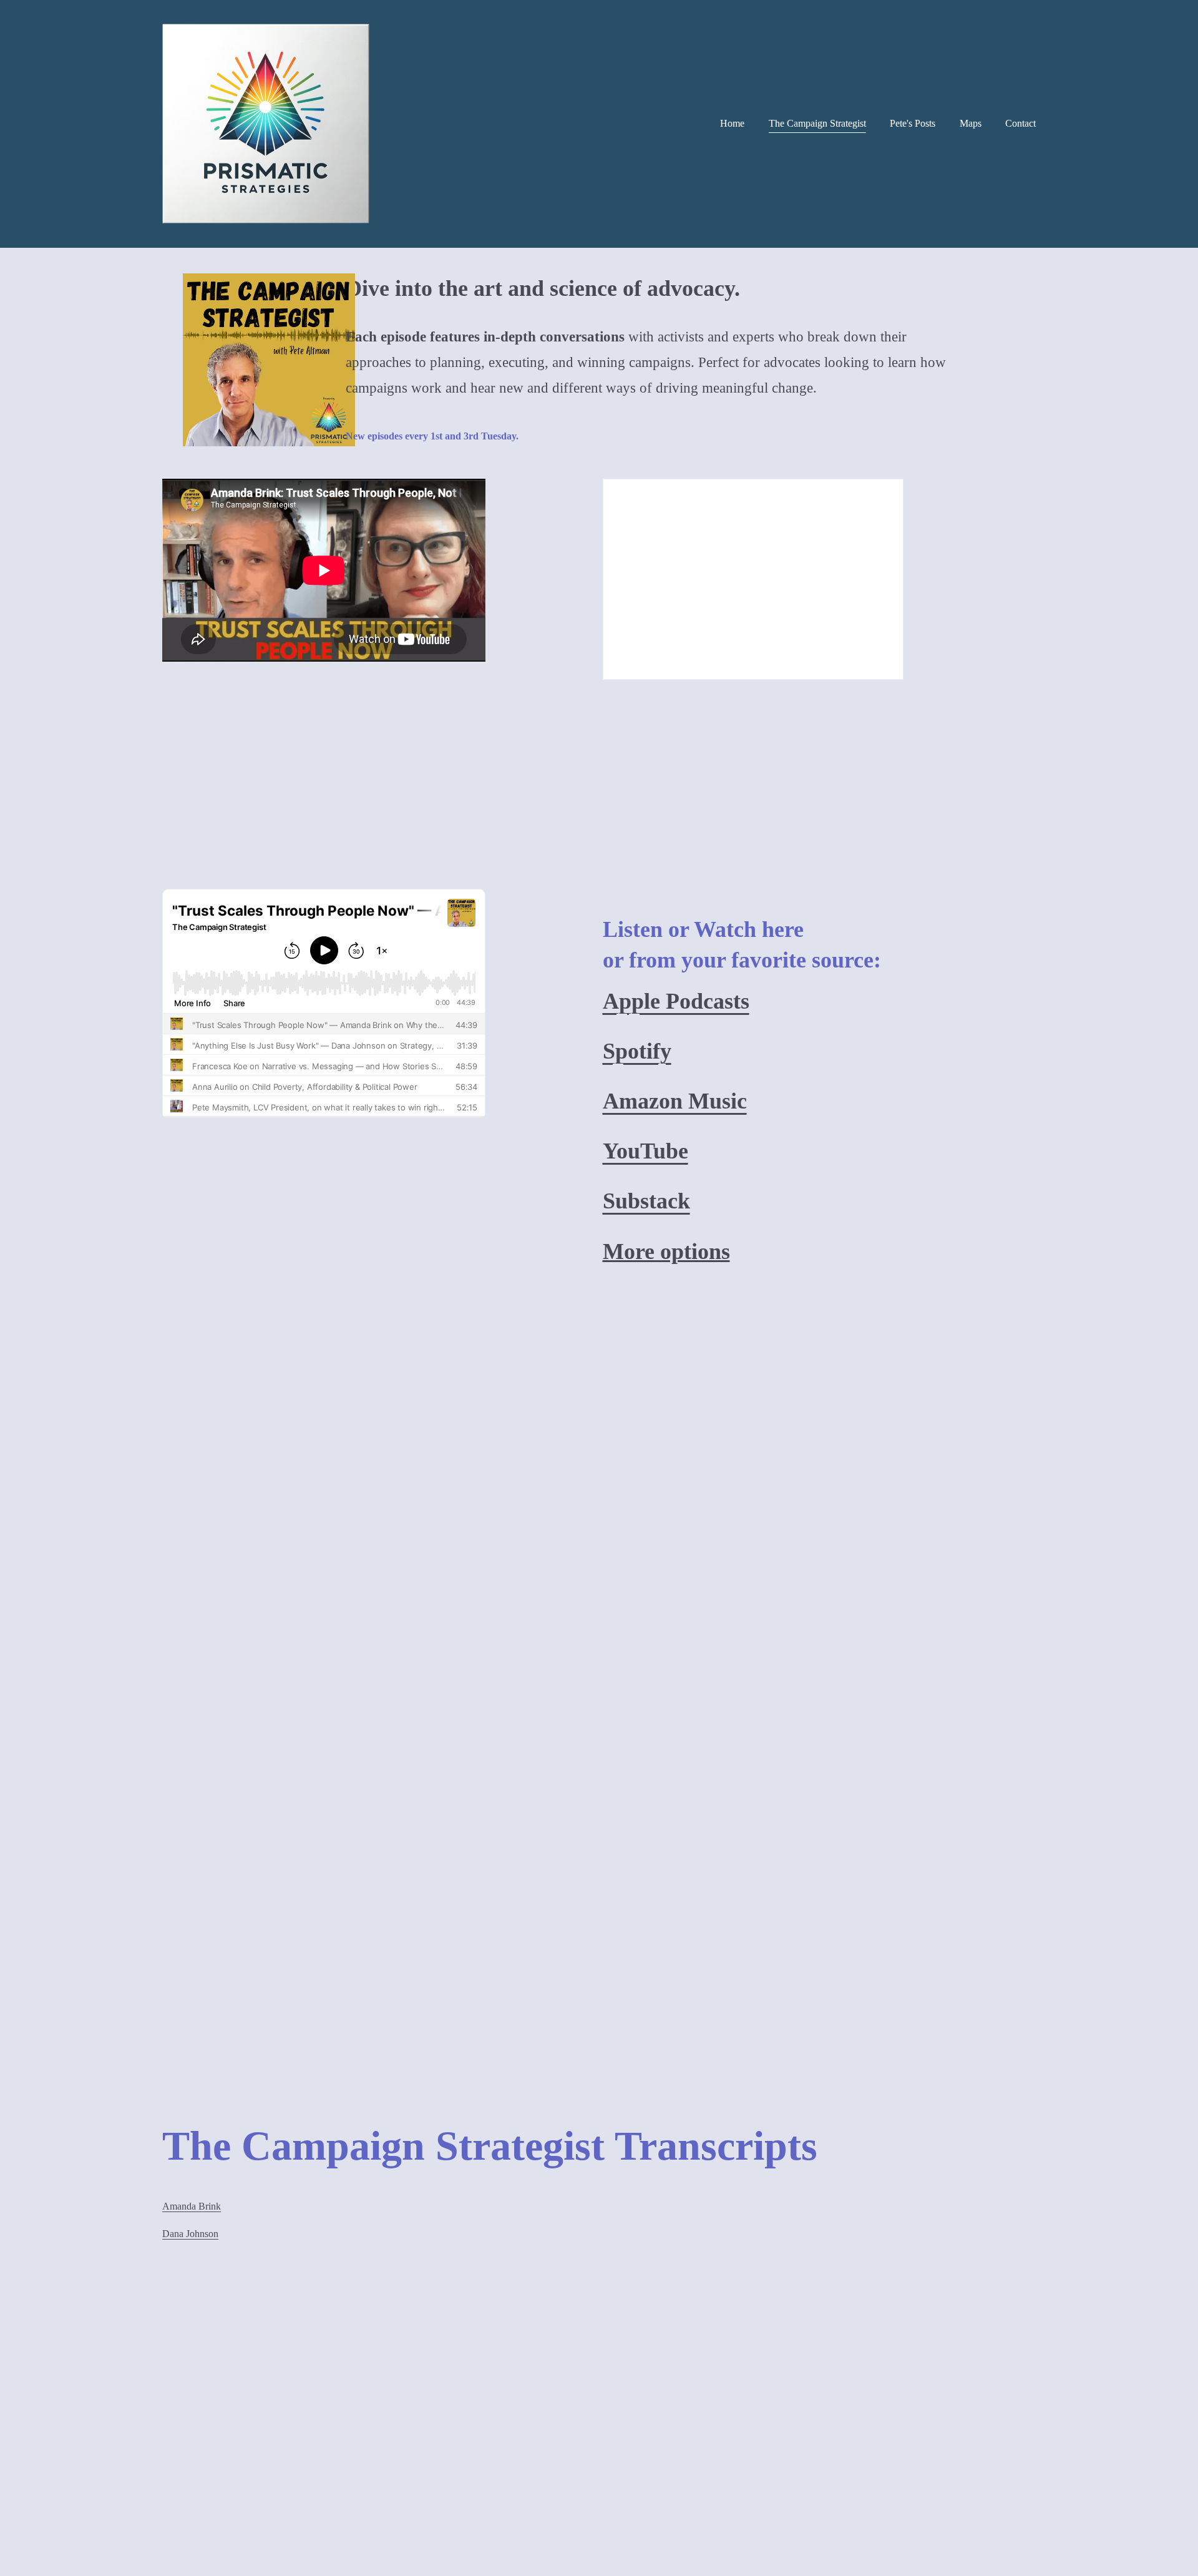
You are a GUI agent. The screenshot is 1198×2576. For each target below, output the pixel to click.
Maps (971, 123)
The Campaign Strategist (817, 123)
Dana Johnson (190, 2234)
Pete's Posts (913, 123)
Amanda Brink (192, 2206)
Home (732, 123)
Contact (1020, 123)
